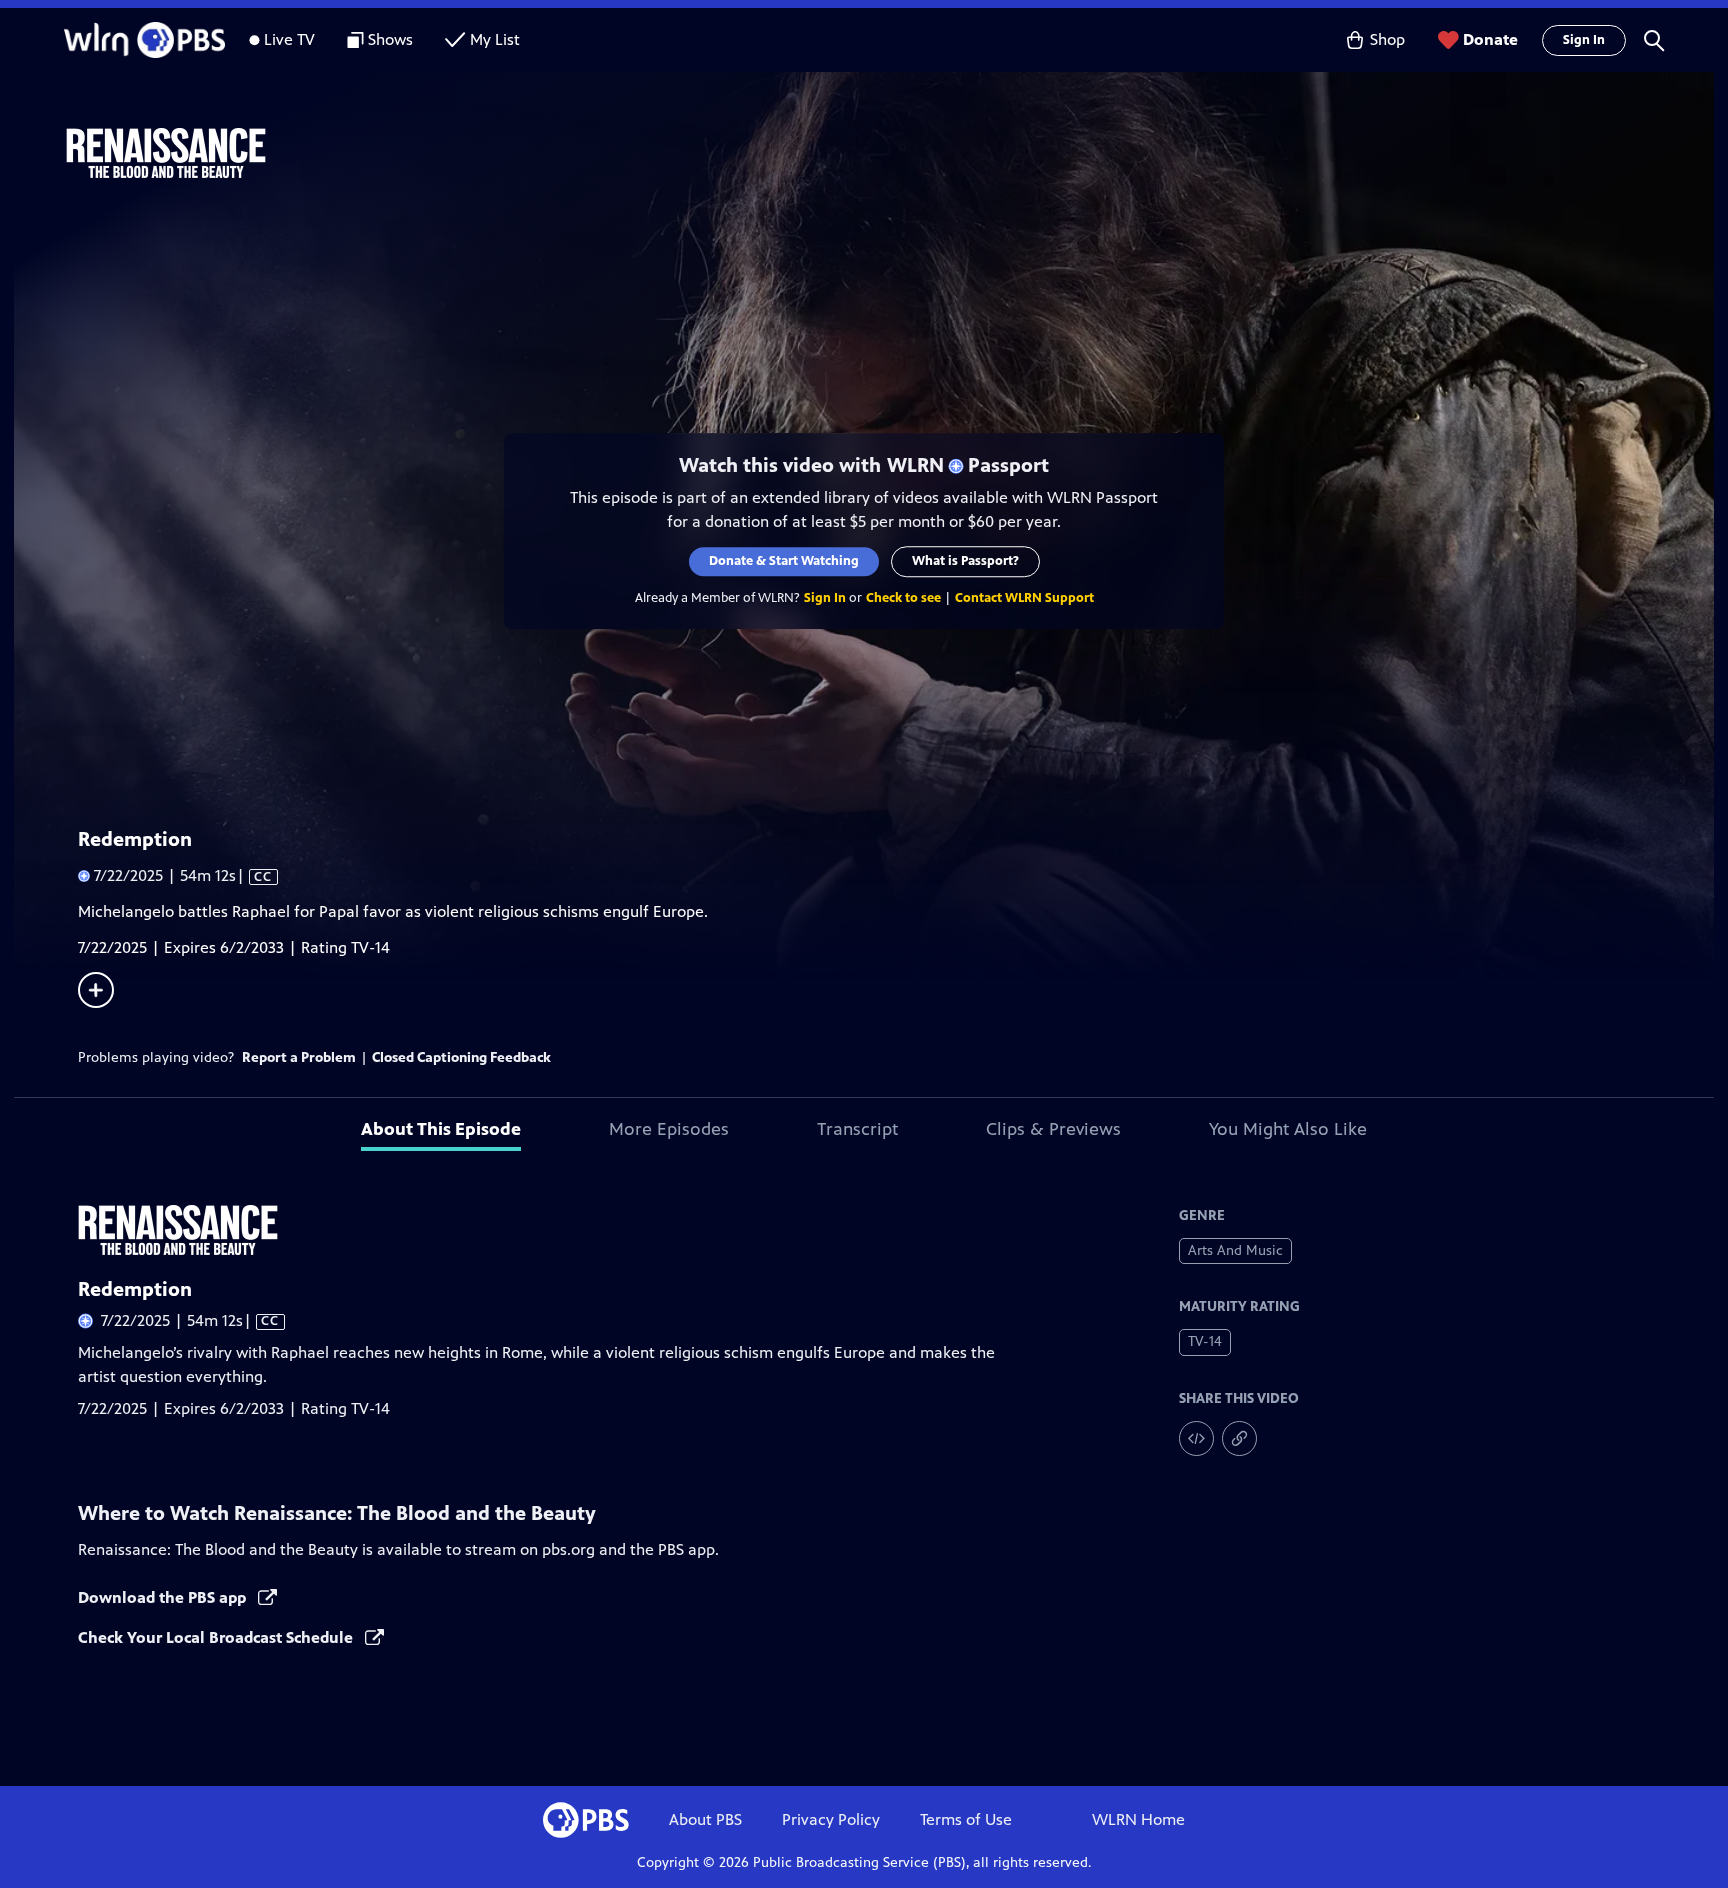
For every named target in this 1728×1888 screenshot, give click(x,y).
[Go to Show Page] (890, 153)
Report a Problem (299, 1057)
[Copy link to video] (1239, 1438)
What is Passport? (965, 561)
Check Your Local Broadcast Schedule (217, 1637)
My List (495, 39)
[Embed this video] (1196, 1438)
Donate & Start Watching (784, 561)
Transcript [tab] (857, 1129)
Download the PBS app (164, 1597)
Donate (1490, 39)
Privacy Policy (831, 1819)
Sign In (1584, 40)
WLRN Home (1138, 1819)
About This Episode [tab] (441, 1129)
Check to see (903, 598)
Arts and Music (1235, 1250)
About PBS (705, 1819)
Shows (390, 39)
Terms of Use (966, 1819)
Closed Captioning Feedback (461, 1057)
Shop (1387, 39)
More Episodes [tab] (669, 1129)
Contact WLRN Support (1024, 598)
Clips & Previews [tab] (1053, 1129)
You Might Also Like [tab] (1288, 1129)
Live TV (289, 39)
